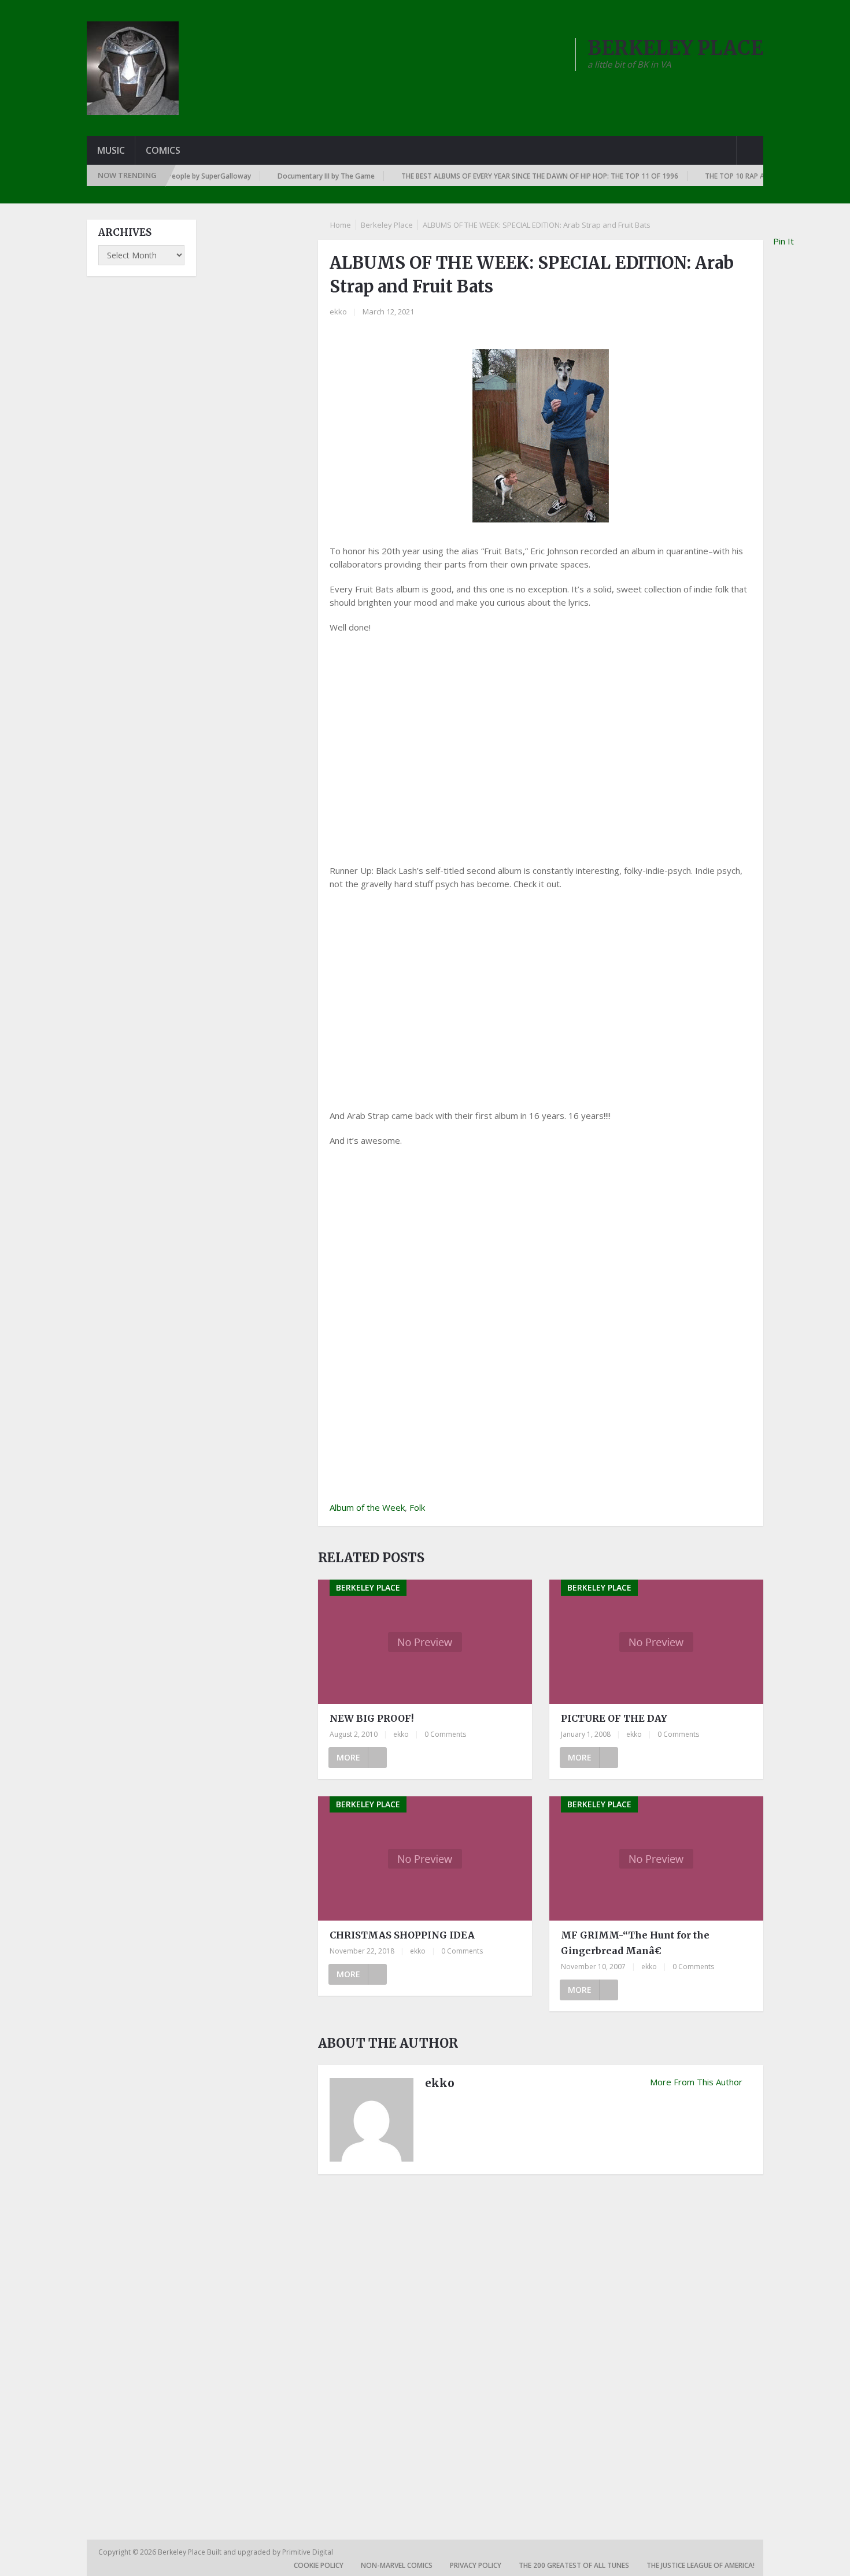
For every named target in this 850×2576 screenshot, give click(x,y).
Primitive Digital (308, 2552)
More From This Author (696, 2082)
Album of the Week (367, 1507)
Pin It (784, 241)
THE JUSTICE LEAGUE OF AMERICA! (701, 2565)
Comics (163, 150)
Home (341, 225)
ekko (338, 312)
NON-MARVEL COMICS (397, 2565)
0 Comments (445, 1734)
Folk (417, 1507)
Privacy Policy (476, 2565)
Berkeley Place (387, 225)
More (348, 1757)
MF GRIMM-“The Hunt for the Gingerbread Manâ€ (635, 1943)
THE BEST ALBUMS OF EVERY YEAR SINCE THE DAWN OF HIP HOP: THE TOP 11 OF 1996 (503, 176)
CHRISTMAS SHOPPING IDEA (402, 1935)
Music (111, 150)
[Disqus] (541, 2344)
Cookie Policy (319, 2565)
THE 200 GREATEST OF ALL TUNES (574, 2565)
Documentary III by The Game (290, 176)
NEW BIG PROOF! (372, 1718)
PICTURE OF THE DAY (614, 1718)
